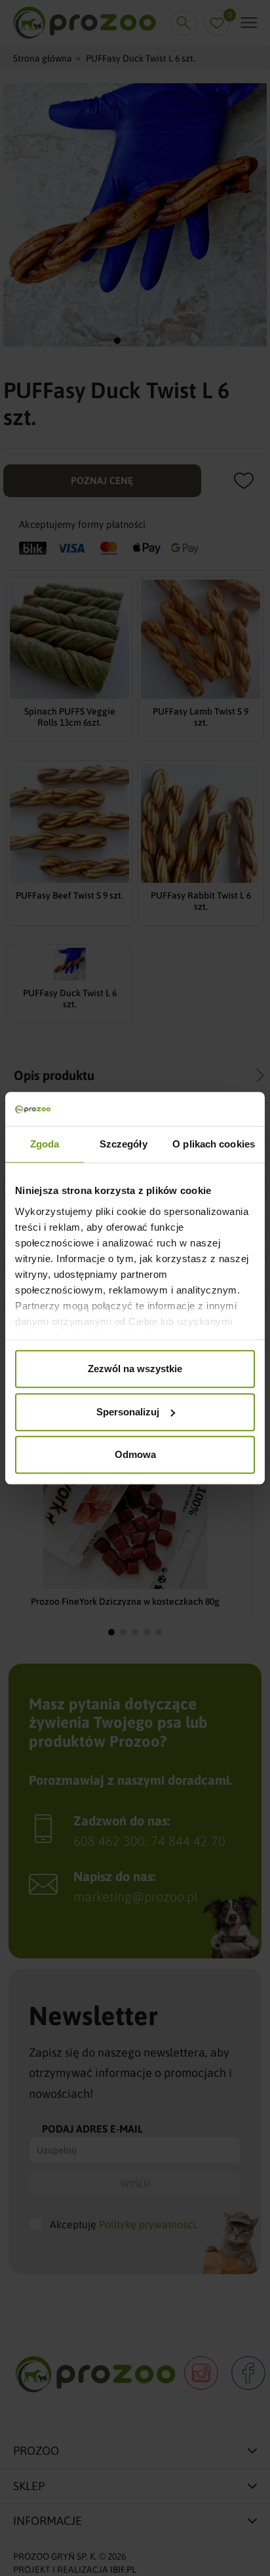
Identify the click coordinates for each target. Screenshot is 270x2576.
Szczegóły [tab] (124, 1144)
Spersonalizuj (128, 1412)
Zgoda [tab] (45, 1144)
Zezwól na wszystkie (135, 1369)
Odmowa (135, 1454)
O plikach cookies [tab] (214, 1144)
